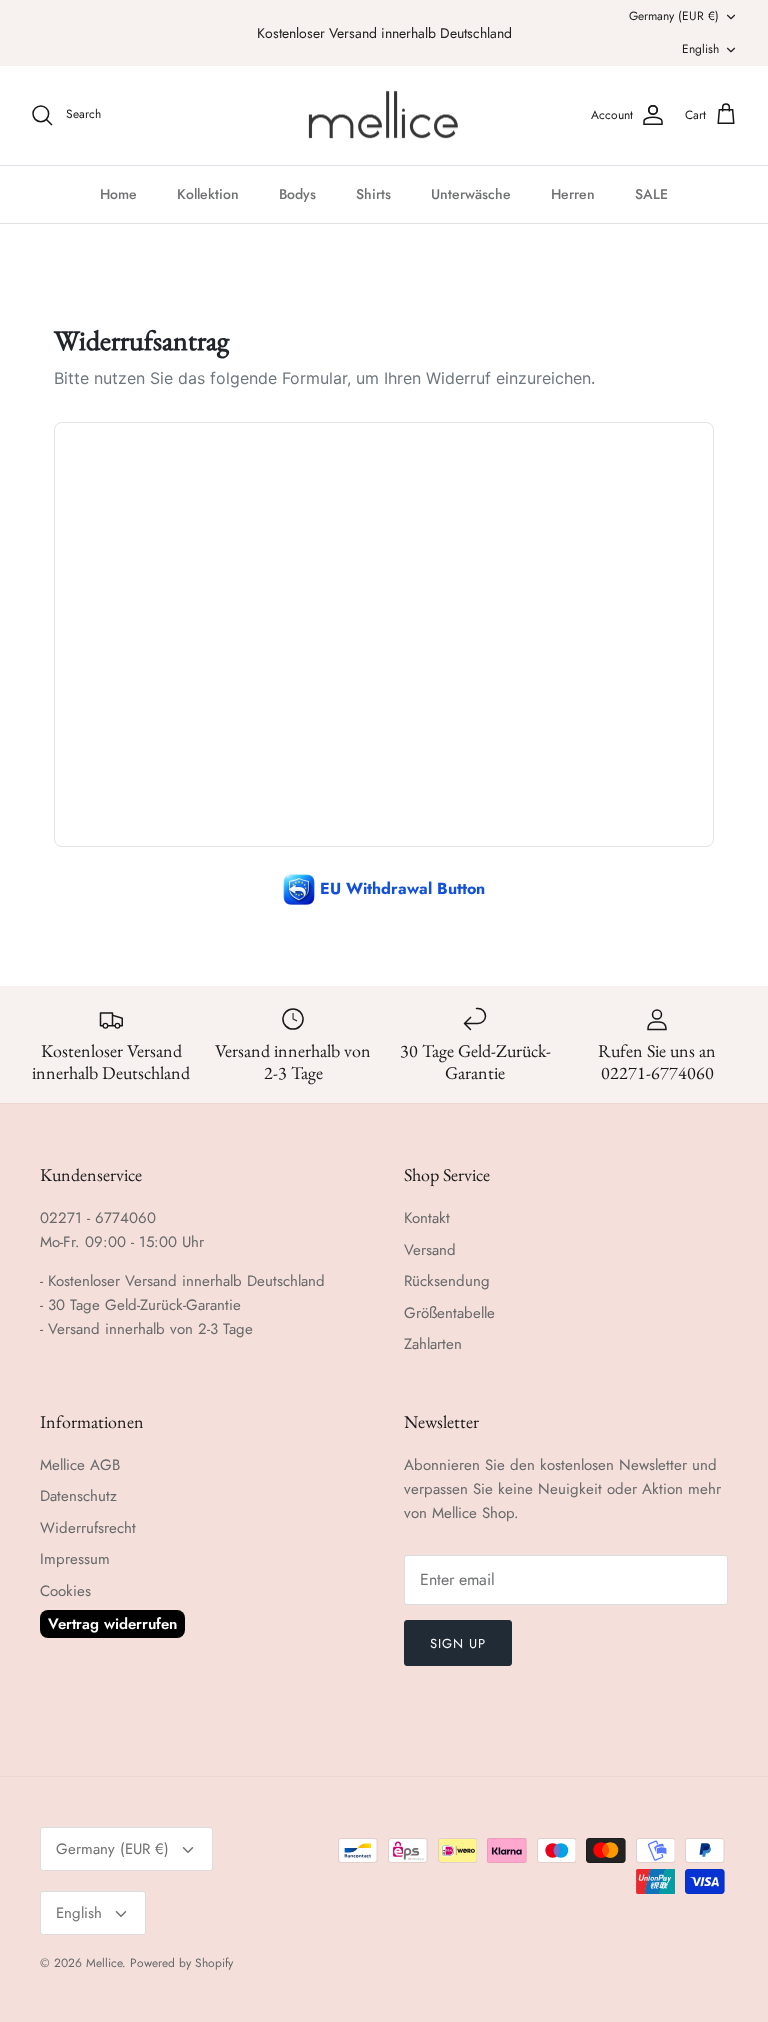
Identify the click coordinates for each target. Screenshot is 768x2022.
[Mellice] (384, 116)
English (700, 49)
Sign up (458, 1643)
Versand (430, 1250)
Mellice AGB (80, 1465)
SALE (651, 194)
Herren (573, 194)
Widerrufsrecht (88, 1528)
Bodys (297, 194)
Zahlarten (433, 1344)
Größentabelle (449, 1313)
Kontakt (427, 1218)
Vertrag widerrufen (112, 1624)
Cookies (65, 1591)
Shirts (373, 194)
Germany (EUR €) (674, 16)
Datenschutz (78, 1496)
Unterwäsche (471, 194)
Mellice (104, 1963)
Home (118, 194)
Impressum (75, 1559)
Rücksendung (447, 1281)
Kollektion (208, 194)
